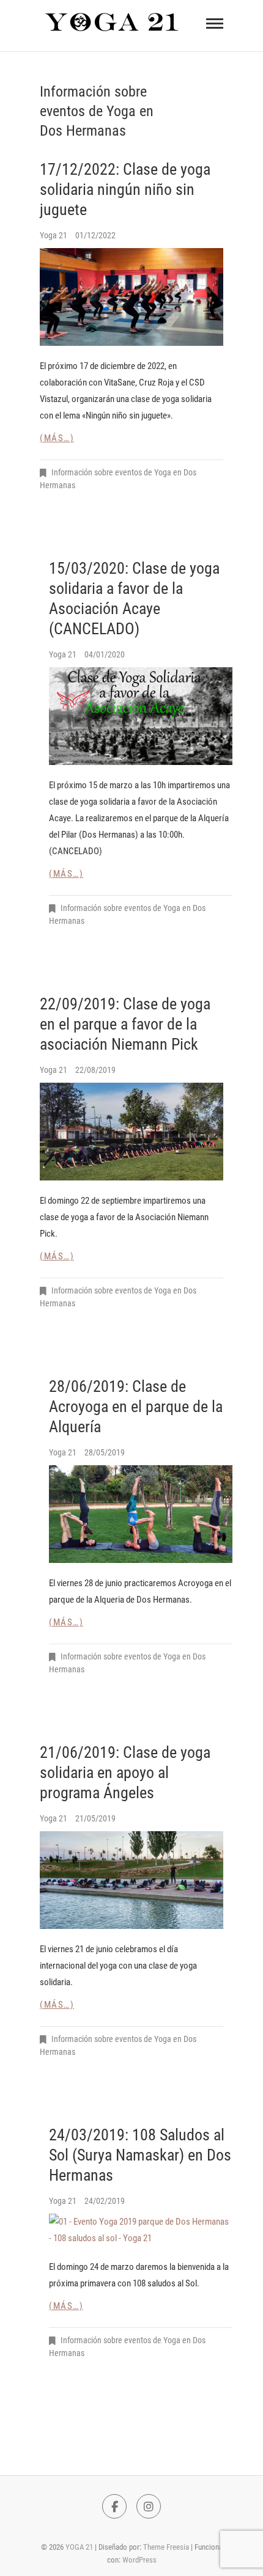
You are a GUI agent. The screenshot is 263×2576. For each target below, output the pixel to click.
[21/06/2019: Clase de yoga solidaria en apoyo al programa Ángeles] (131, 1880)
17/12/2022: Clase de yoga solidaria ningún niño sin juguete (125, 189)
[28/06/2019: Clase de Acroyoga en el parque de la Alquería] (141, 1514)
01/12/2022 (95, 235)
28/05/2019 (105, 1452)
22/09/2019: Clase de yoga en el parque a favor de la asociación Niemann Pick (125, 1024)
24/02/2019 (105, 2201)
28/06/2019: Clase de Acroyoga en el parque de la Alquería (136, 1407)
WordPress (139, 2560)
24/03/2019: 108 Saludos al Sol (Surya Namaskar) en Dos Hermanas (140, 2155)
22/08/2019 (95, 1070)
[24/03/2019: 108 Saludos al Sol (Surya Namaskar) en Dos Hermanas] (141, 2230)
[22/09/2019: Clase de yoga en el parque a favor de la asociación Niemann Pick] (131, 1132)
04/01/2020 (105, 654)
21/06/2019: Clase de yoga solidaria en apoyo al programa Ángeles (125, 1773)
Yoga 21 (54, 235)
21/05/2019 (95, 1818)
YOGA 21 (79, 2547)
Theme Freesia (166, 2547)
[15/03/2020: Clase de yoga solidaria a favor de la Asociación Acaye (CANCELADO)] (141, 716)
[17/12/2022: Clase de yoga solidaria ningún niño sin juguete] (131, 297)
